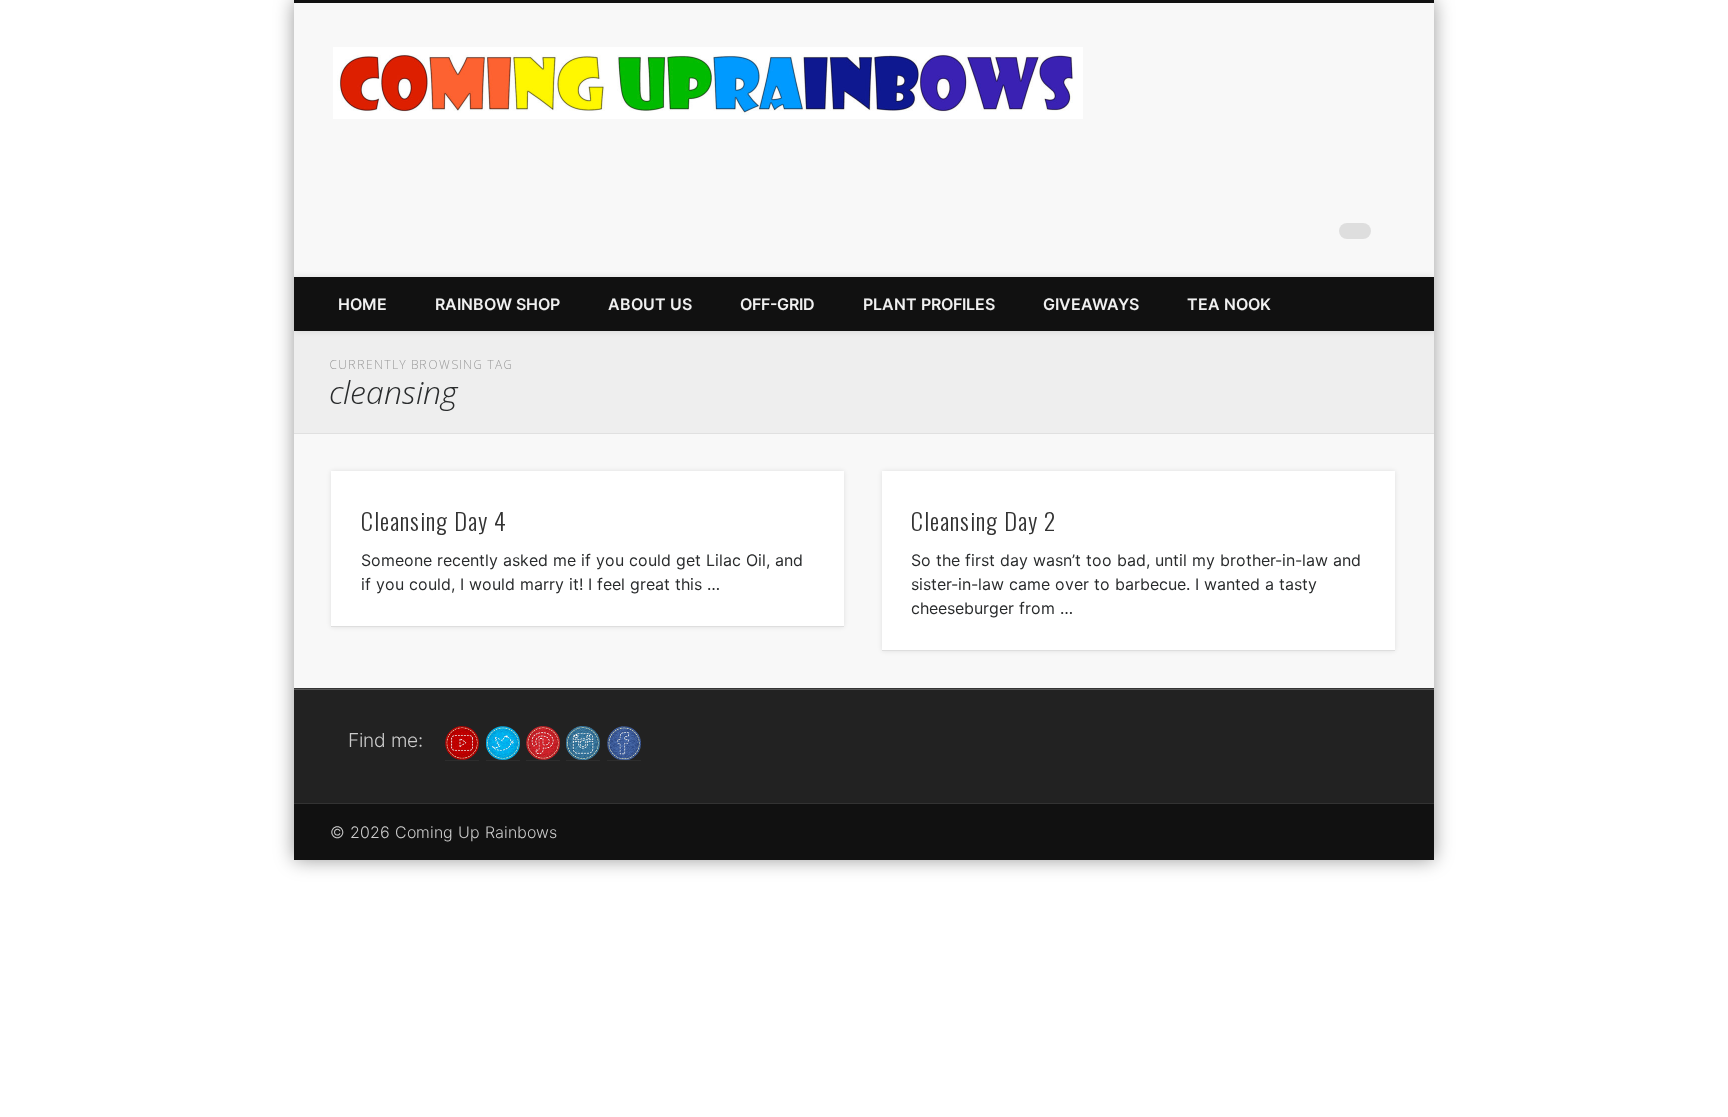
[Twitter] (503, 741)
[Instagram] (583, 741)
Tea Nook (1229, 304)
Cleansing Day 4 (434, 520)
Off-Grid (777, 304)
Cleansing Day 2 (983, 520)
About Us (650, 304)
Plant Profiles (929, 304)
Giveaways (1091, 304)
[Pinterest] (543, 741)
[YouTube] (462, 741)
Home (362, 304)
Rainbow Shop (497, 304)
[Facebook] (624, 741)
